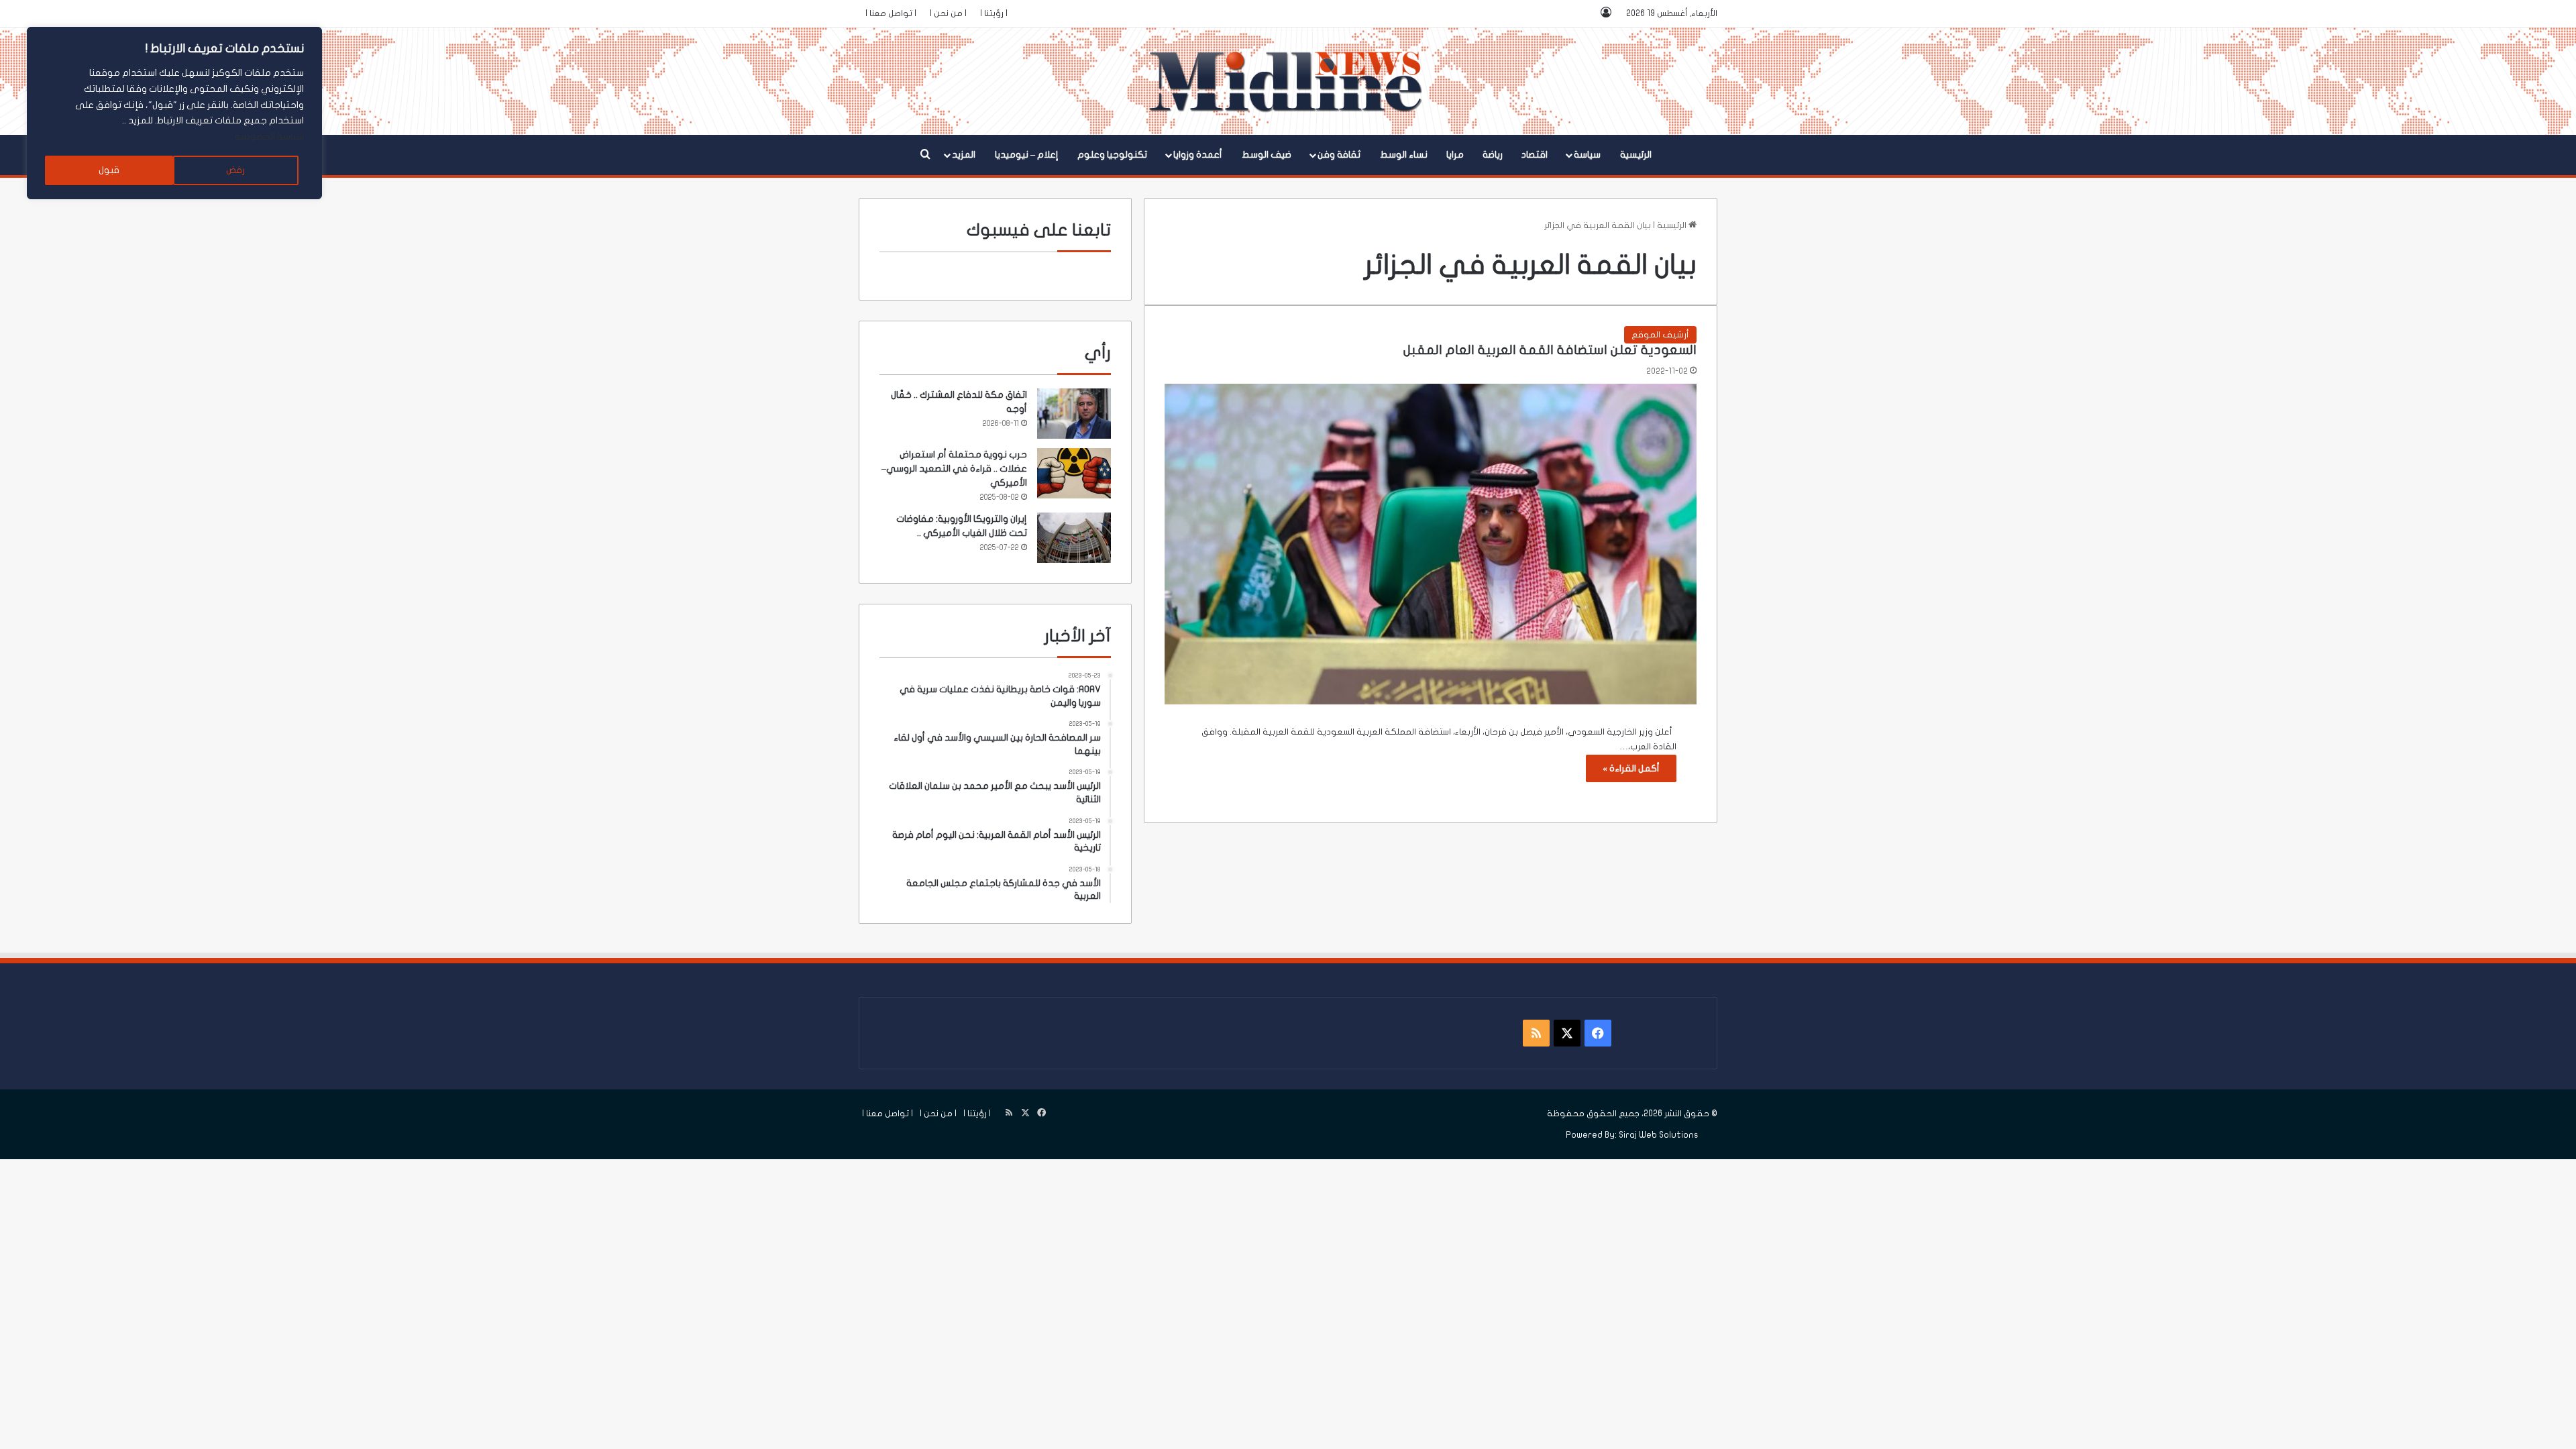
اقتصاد (1535, 155)
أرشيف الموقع (1660, 335)
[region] (174, 113)
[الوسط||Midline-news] (1288, 81)
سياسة (1587, 155)
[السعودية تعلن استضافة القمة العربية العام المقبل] (1431, 544)
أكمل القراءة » (1631, 768)
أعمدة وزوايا (1198, 155)
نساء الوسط (1404, 155)
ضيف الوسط (1267, 155)
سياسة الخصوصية (269, 137)
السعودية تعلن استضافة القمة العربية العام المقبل (1550, 350)
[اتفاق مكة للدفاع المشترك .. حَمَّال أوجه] (1074, 414)
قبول (109, 170)
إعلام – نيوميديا (1027, 155)
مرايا (1455, 155)
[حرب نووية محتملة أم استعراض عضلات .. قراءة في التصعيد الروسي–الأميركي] (1074, 473)
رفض (235, 170)
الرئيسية (1636, 155)
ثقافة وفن (1339, 155)
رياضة (1493, 155)
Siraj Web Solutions (1659, 1135)
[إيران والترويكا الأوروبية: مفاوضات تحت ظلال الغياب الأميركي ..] (1074, 538)
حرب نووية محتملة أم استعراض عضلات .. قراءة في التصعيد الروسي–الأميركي (954, 469)
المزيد (964, 155)
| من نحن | (948, 13)
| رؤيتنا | (994, 13)
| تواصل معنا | (891, 13)
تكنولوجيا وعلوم (1112, 155)
